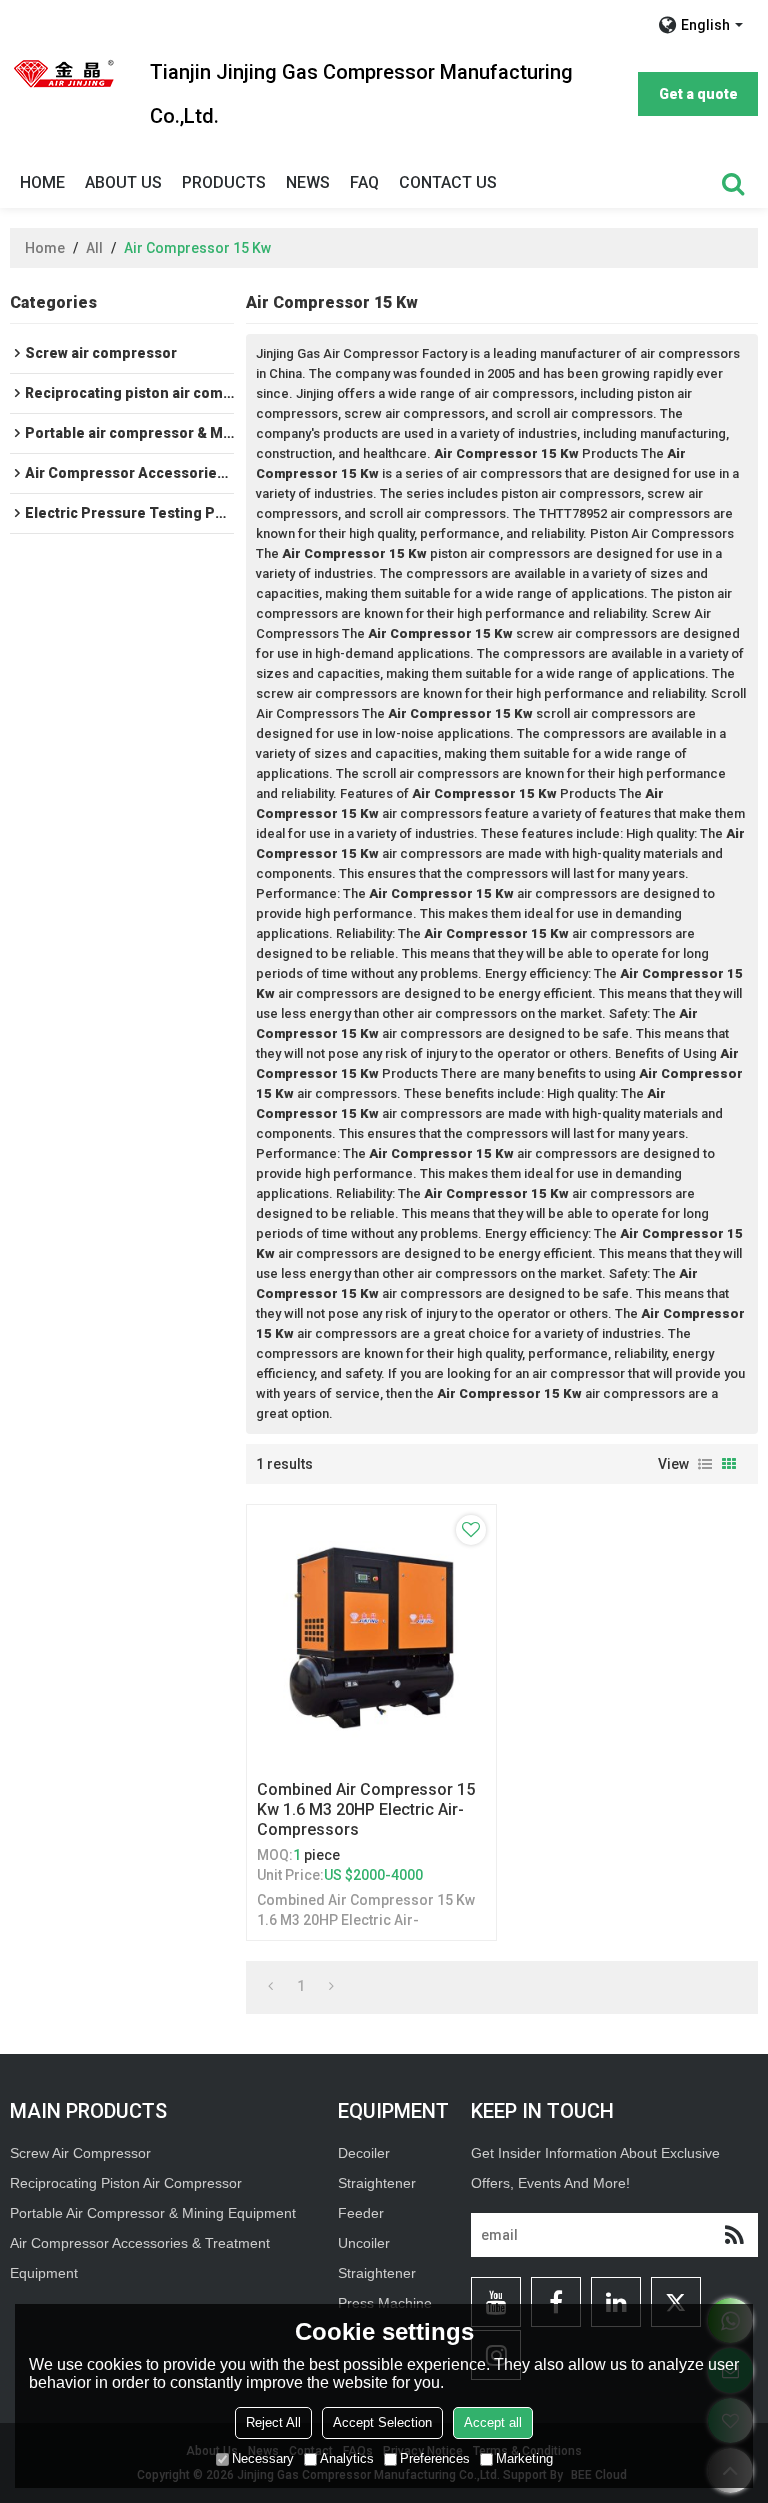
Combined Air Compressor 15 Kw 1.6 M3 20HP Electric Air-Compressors (366, 1809)
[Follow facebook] (556, 2302)
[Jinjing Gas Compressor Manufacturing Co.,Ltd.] (65, 73)
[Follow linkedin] (616, 2302)
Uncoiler (364, 2243)
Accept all (493, 2422)
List (705, 1464)
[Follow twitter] (676, 2302)
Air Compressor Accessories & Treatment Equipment (140, 2258)
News (308, 182)
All (94, 248)
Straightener (377, 2273)
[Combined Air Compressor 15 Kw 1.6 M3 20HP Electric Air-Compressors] (371, 1637)
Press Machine (385, 2303)
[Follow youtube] (496, 2302)
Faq (364, 182)
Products (224, 182)
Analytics (347, 2458)
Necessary (263, 2458)
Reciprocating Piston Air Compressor (126, 2183)
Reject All (273, 2422)
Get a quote (698, 94)
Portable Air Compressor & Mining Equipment (153, 2213)
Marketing (524, 2458)
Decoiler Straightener (377, 2168)
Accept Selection (382, 2422)
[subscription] (734, 2235)
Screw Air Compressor (80, 2153)
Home (42, 182)
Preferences (435, 2458)
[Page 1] (270, 1986)
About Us (123, 182)
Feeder (361, 2213)
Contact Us (448, 182)
